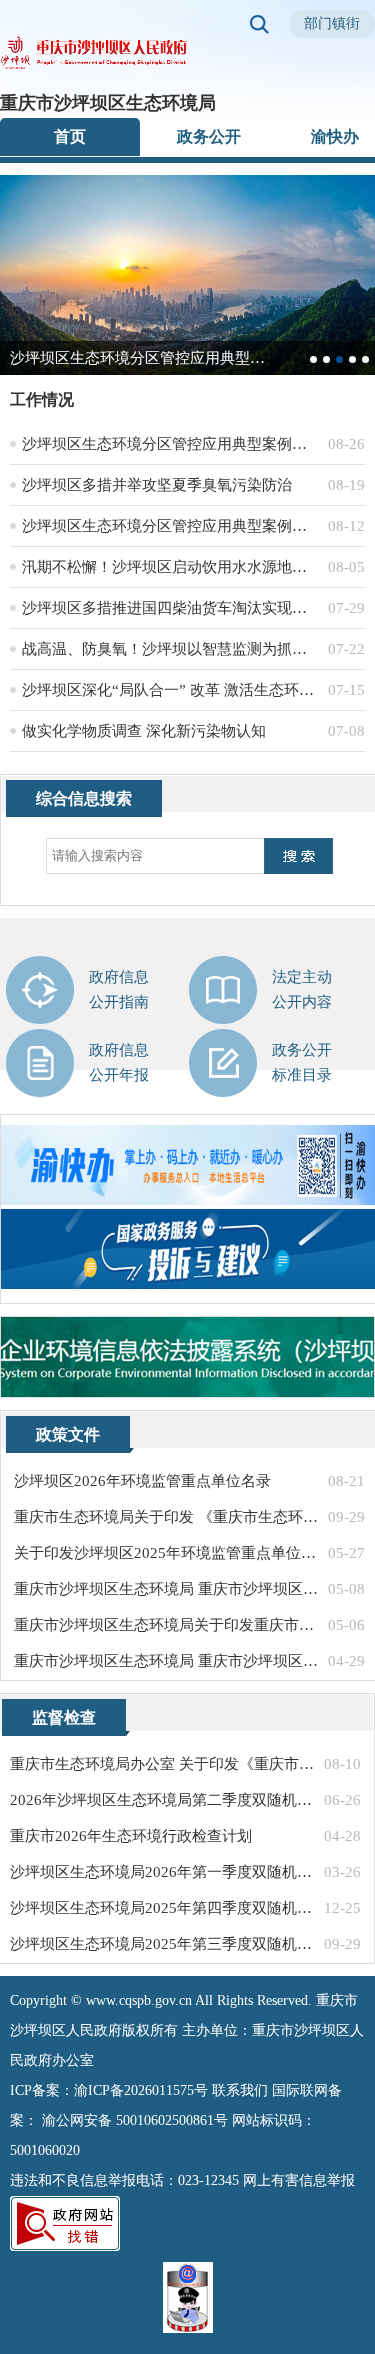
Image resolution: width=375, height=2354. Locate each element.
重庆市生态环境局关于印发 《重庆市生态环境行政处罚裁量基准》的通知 (166, 1517)
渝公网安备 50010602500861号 (135, 2120)
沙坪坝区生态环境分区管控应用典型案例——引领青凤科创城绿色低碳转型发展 (171, 526)
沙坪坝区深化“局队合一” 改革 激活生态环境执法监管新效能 (171, 690)
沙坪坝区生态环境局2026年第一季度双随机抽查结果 (162, 1872)
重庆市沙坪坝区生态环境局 (108, 103)
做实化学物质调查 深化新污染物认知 (144, 731)
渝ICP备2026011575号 (141, 2090)
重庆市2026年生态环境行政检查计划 (131, 1836)
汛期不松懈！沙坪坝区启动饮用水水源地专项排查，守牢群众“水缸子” (171, 567)
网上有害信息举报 (299, 2180)
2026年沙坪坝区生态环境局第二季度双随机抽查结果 (162, 1800)
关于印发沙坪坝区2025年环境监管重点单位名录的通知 (166, 1553)
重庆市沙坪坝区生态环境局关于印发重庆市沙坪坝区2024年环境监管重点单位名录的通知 (166, 1625)
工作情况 (42, 399)
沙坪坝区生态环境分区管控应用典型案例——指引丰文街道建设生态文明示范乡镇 (171, 444)
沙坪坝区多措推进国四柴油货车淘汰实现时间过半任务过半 (171, 608)
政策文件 (68, 1434)
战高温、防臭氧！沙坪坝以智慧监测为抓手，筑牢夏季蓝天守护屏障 (171, 649)
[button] (313, 359)
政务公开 (209, 136)
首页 (70, 136)
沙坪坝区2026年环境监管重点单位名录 (142, 1481)
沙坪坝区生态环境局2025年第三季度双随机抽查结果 (162, 1944)
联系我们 (240, 2090)
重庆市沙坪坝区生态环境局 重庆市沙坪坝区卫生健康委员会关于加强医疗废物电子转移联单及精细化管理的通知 (166, 1661)
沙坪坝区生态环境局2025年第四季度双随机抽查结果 (162, 1908)
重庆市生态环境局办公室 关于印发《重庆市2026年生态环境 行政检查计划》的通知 (162, 1764)
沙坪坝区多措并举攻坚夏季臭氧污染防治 (157, 485)
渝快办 (335, 136)
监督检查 (64, 1717)
